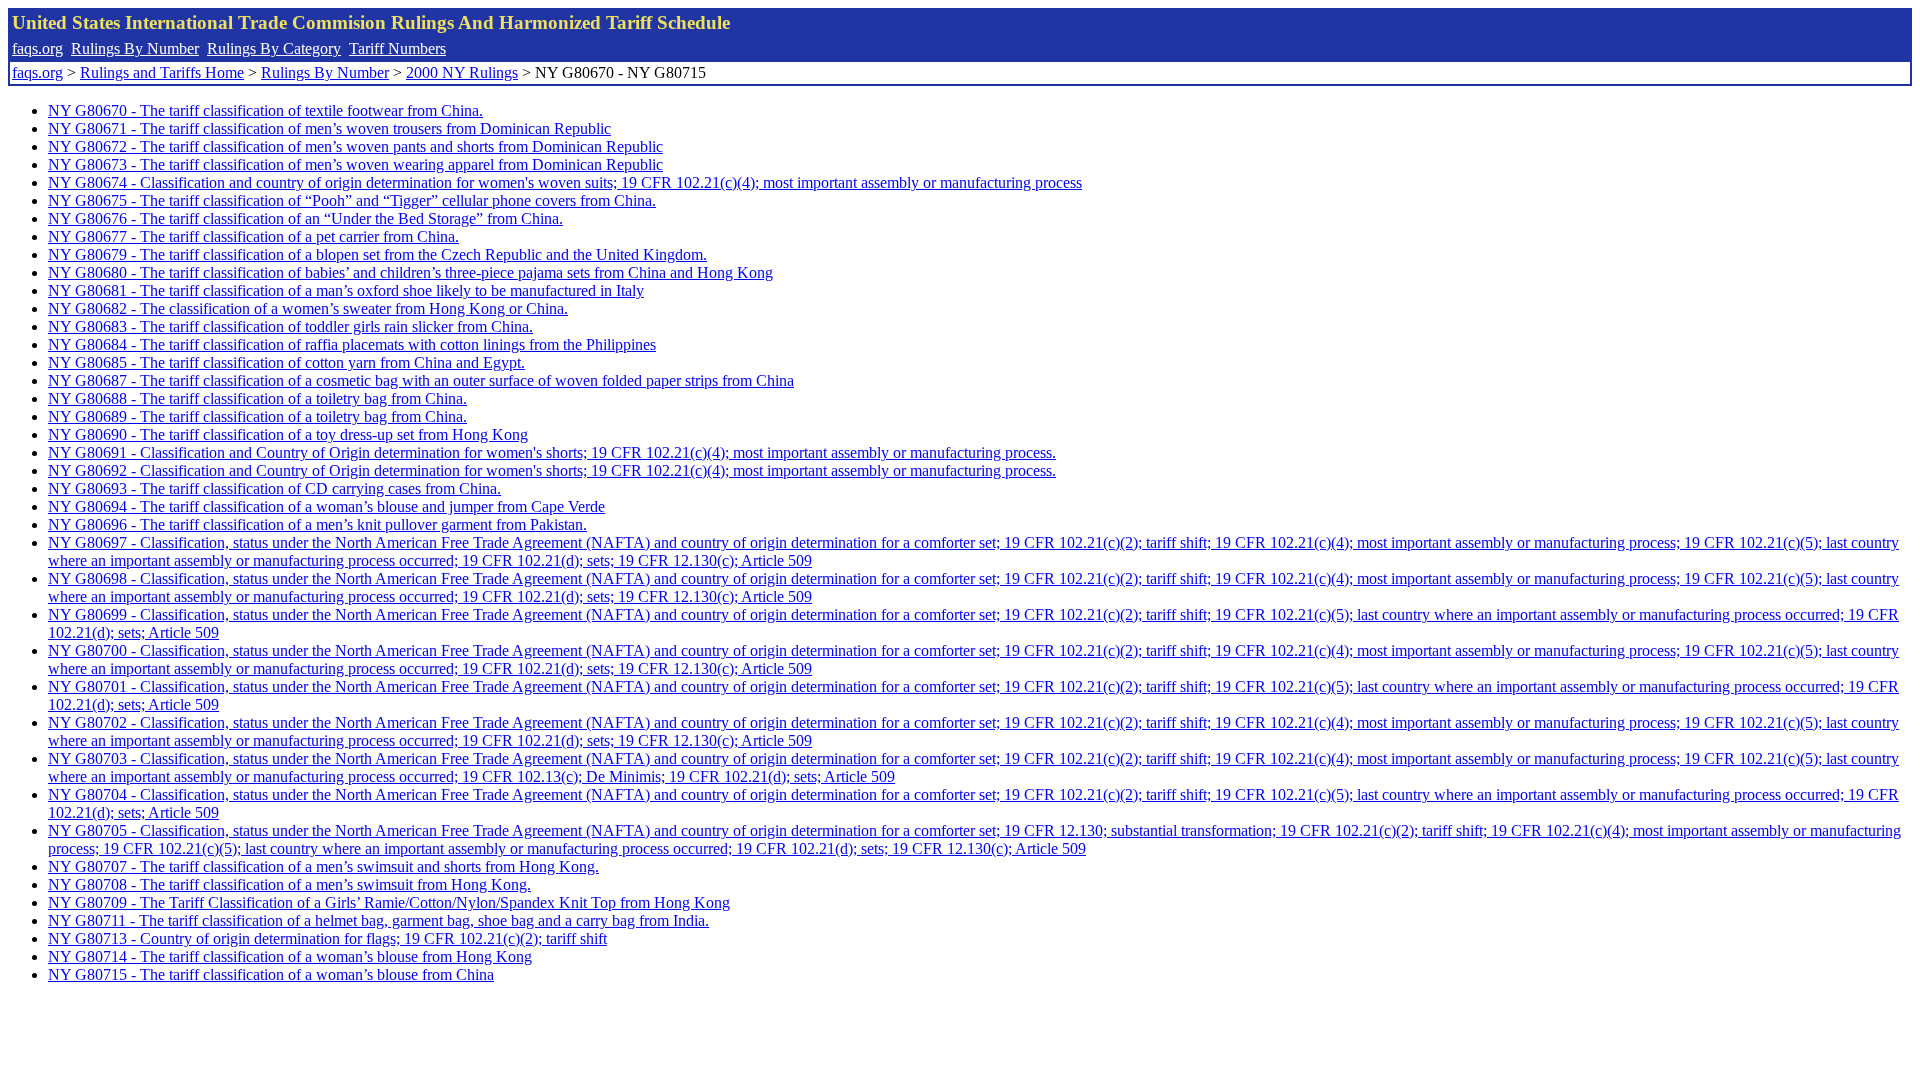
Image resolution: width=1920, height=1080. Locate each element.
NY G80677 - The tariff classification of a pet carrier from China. (253, 236)
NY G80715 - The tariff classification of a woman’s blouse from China (271, 974)
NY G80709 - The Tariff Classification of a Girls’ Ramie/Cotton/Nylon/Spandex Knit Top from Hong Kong (389, 902)
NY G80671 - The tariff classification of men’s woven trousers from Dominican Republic (329, 128)
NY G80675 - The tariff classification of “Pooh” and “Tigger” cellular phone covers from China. (352, 200)
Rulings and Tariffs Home (162, 72)
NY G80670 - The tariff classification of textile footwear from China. (265, 110)
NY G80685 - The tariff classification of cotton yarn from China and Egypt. (286, 362)
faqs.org (37, 48)
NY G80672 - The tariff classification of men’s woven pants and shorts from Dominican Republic (355, 146)
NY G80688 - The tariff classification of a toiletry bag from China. (257, 398)
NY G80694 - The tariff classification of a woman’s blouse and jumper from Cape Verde (326, 506)
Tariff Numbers (397, 48)
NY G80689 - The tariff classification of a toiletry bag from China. (257, 416)
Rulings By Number (135, 48)
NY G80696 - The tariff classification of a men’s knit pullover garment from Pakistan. (317, 524)
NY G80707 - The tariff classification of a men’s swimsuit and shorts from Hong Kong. (323, 866)
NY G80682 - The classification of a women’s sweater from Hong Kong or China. (308, 308)
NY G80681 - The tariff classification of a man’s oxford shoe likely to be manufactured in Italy (346, 290)
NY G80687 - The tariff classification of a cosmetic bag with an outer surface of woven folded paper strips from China (421, 380)
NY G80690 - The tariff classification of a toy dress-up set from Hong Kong (288, 434)
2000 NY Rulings (462, 72)
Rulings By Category (274, 48)
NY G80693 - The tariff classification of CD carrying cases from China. (274, 488)
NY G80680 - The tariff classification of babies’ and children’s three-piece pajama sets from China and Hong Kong (410, 272)
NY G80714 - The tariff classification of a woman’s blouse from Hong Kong (290, 956)
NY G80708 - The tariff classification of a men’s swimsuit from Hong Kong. (289, 884)
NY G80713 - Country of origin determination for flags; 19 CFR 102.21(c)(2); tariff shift (327, 938)
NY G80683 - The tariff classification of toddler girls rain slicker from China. (290, 326)
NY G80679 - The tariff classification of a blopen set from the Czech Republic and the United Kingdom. (377, 254)
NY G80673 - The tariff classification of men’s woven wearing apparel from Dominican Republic (355, 164)
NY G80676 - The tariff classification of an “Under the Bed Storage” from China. (305, 218)
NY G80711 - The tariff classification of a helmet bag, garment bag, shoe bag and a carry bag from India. (378, 920)
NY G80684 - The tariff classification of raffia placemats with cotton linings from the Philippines (352, 344)
